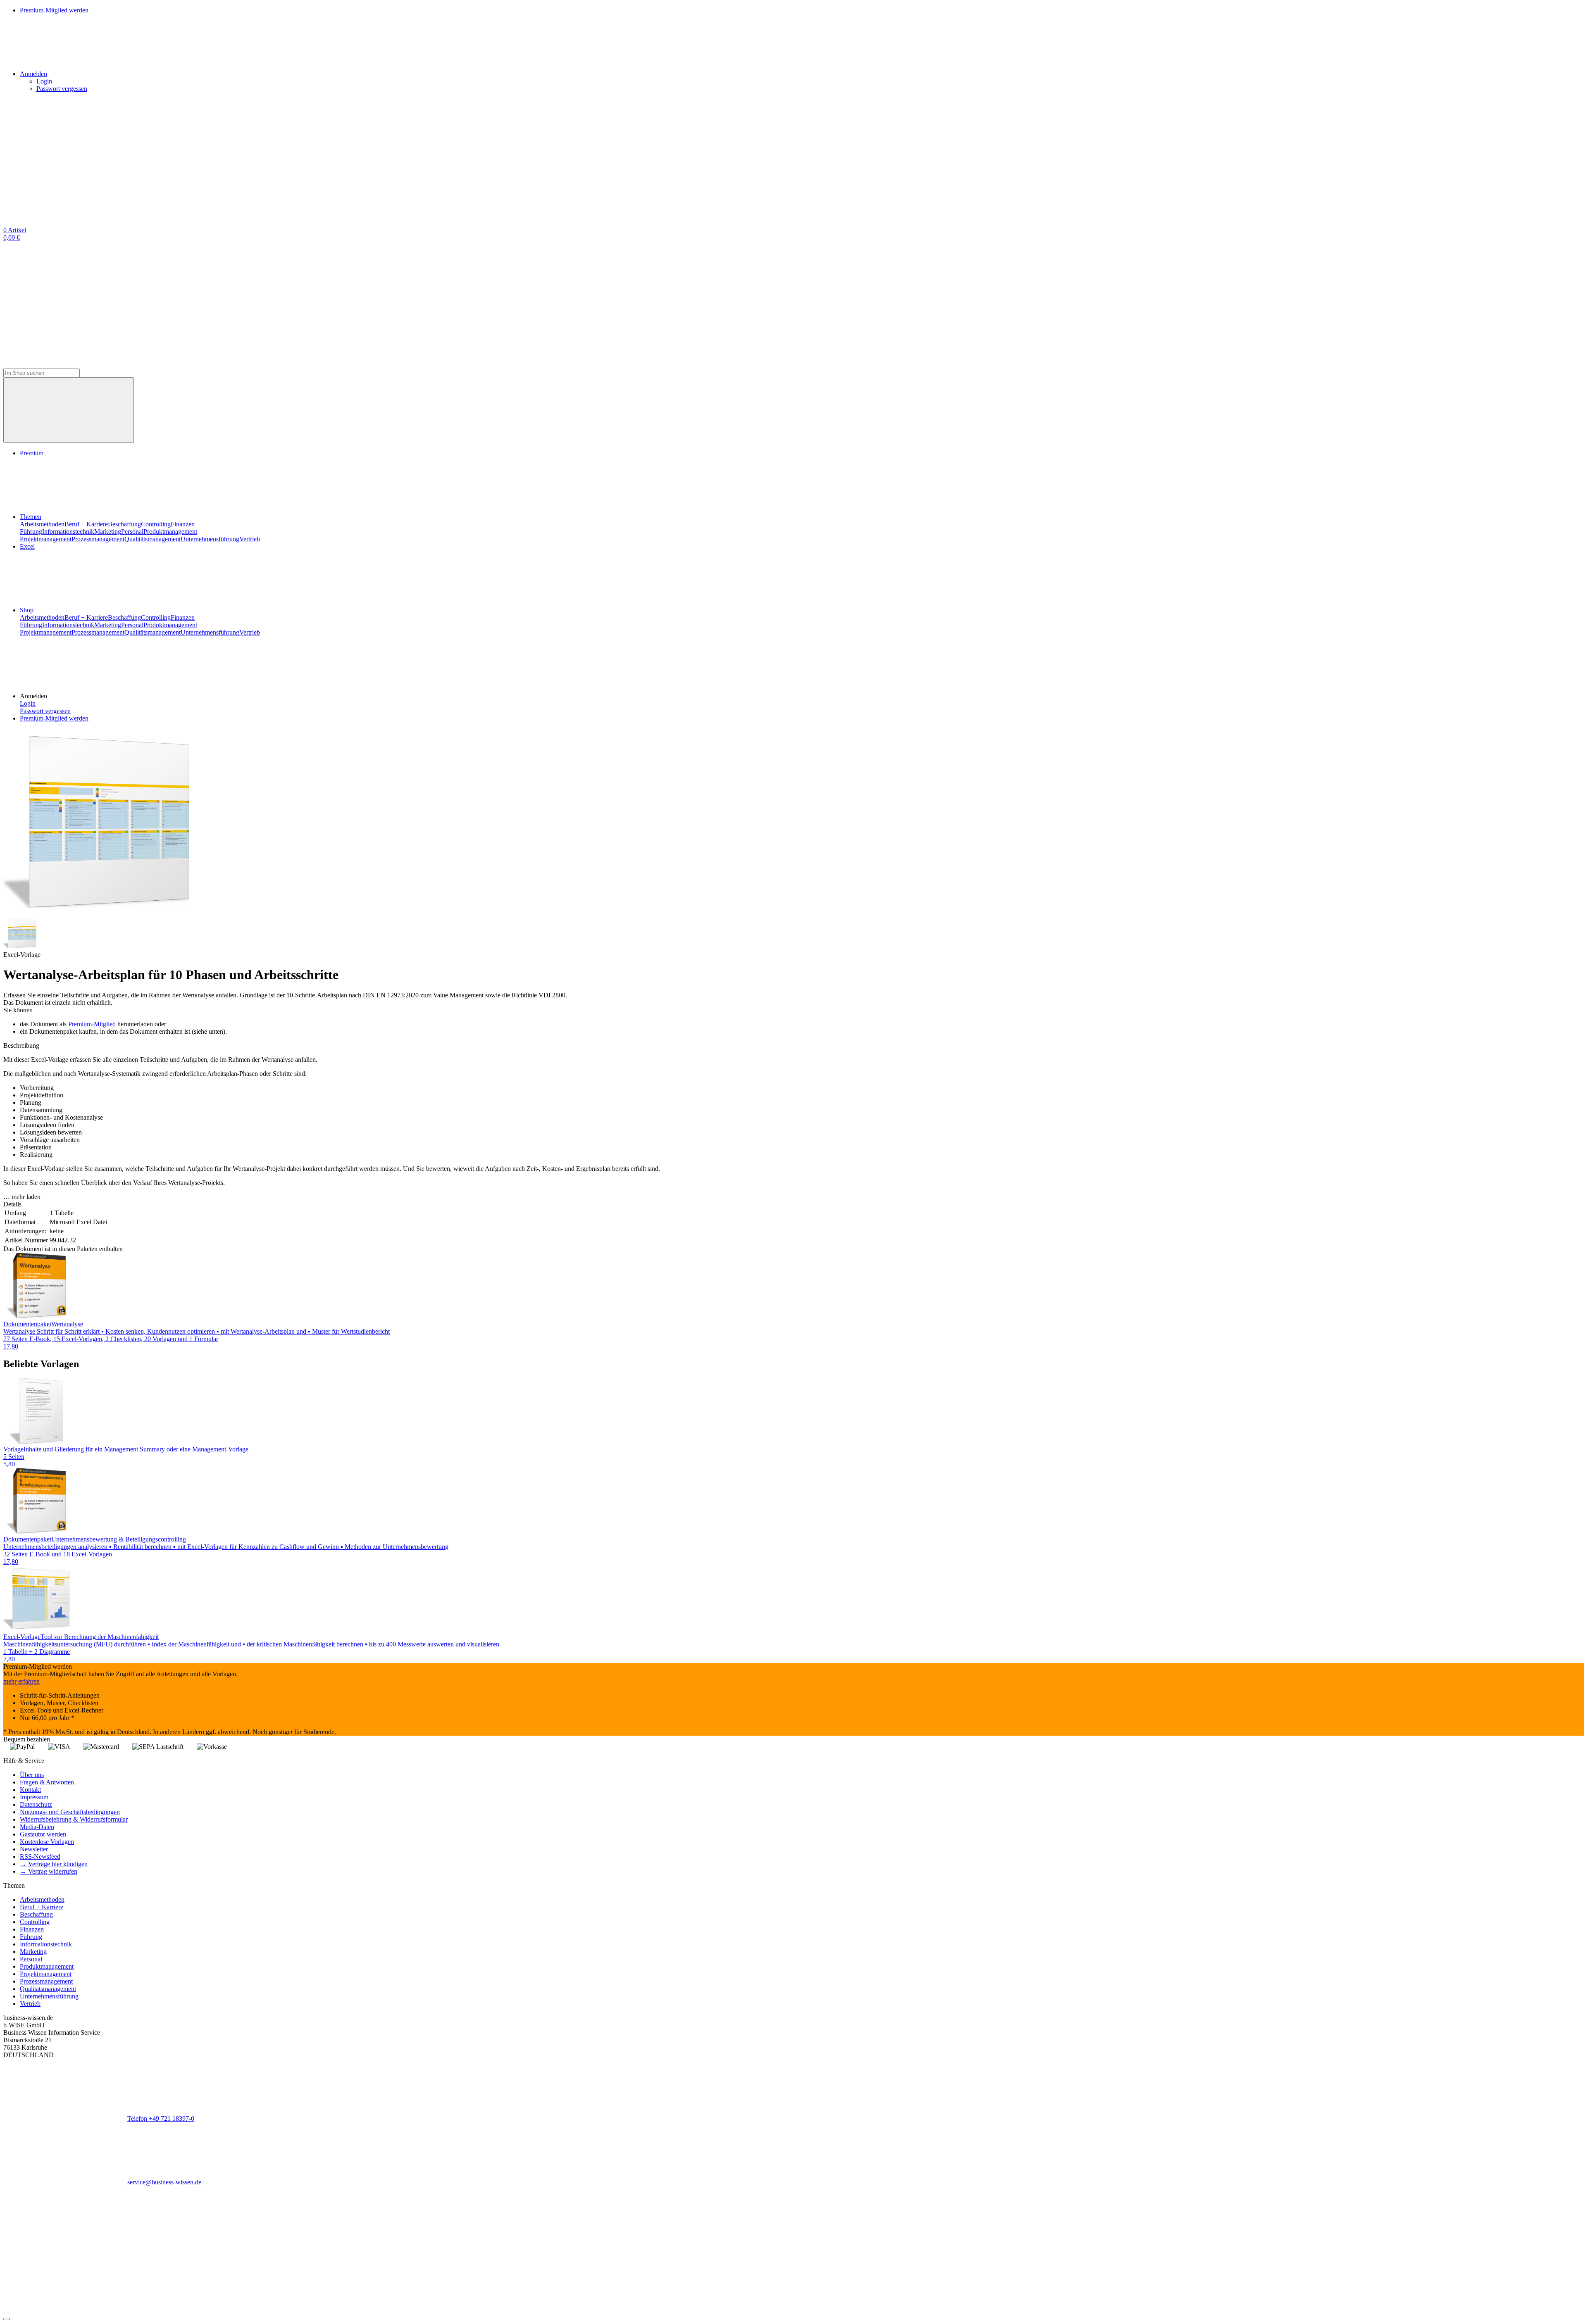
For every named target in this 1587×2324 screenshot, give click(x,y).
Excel (27, 546)
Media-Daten (37, 1827)
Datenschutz (36, 1804)
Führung (31, 532)
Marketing (108, 532)
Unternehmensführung (210, 539)
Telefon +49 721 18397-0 (161, 2118)
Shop (27, 610)
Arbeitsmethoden (42, 524)
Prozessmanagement (98, 539)
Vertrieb (250, 539)
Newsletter (34, 1849)
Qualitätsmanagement (153, 539)
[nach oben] (7, 2319)
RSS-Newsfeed (40, 1857)
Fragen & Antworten (47, 1782)
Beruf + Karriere (86, 524)
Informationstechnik (68, 532)
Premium (32, 453)
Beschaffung (124, 524)
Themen (31, 517)
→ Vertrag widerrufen (49, 1871)
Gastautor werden (43, 1834)
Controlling (156, 524)
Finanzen (183, 524)
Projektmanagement (46, 539)
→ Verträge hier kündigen (54, 1864)
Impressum (34, 1797)
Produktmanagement (170, 532)
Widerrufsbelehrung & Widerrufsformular (74, 1819)
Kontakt (30, 1790)
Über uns (32, 1775)
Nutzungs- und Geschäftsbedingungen (70, 1812)
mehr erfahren (21, 1681)
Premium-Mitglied (92, 1024)
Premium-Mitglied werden (54, 718)
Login (44, 81)
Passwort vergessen (62, 89)
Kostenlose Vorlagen (47, 1842)
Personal (132, 532)
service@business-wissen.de (164, 2182)
